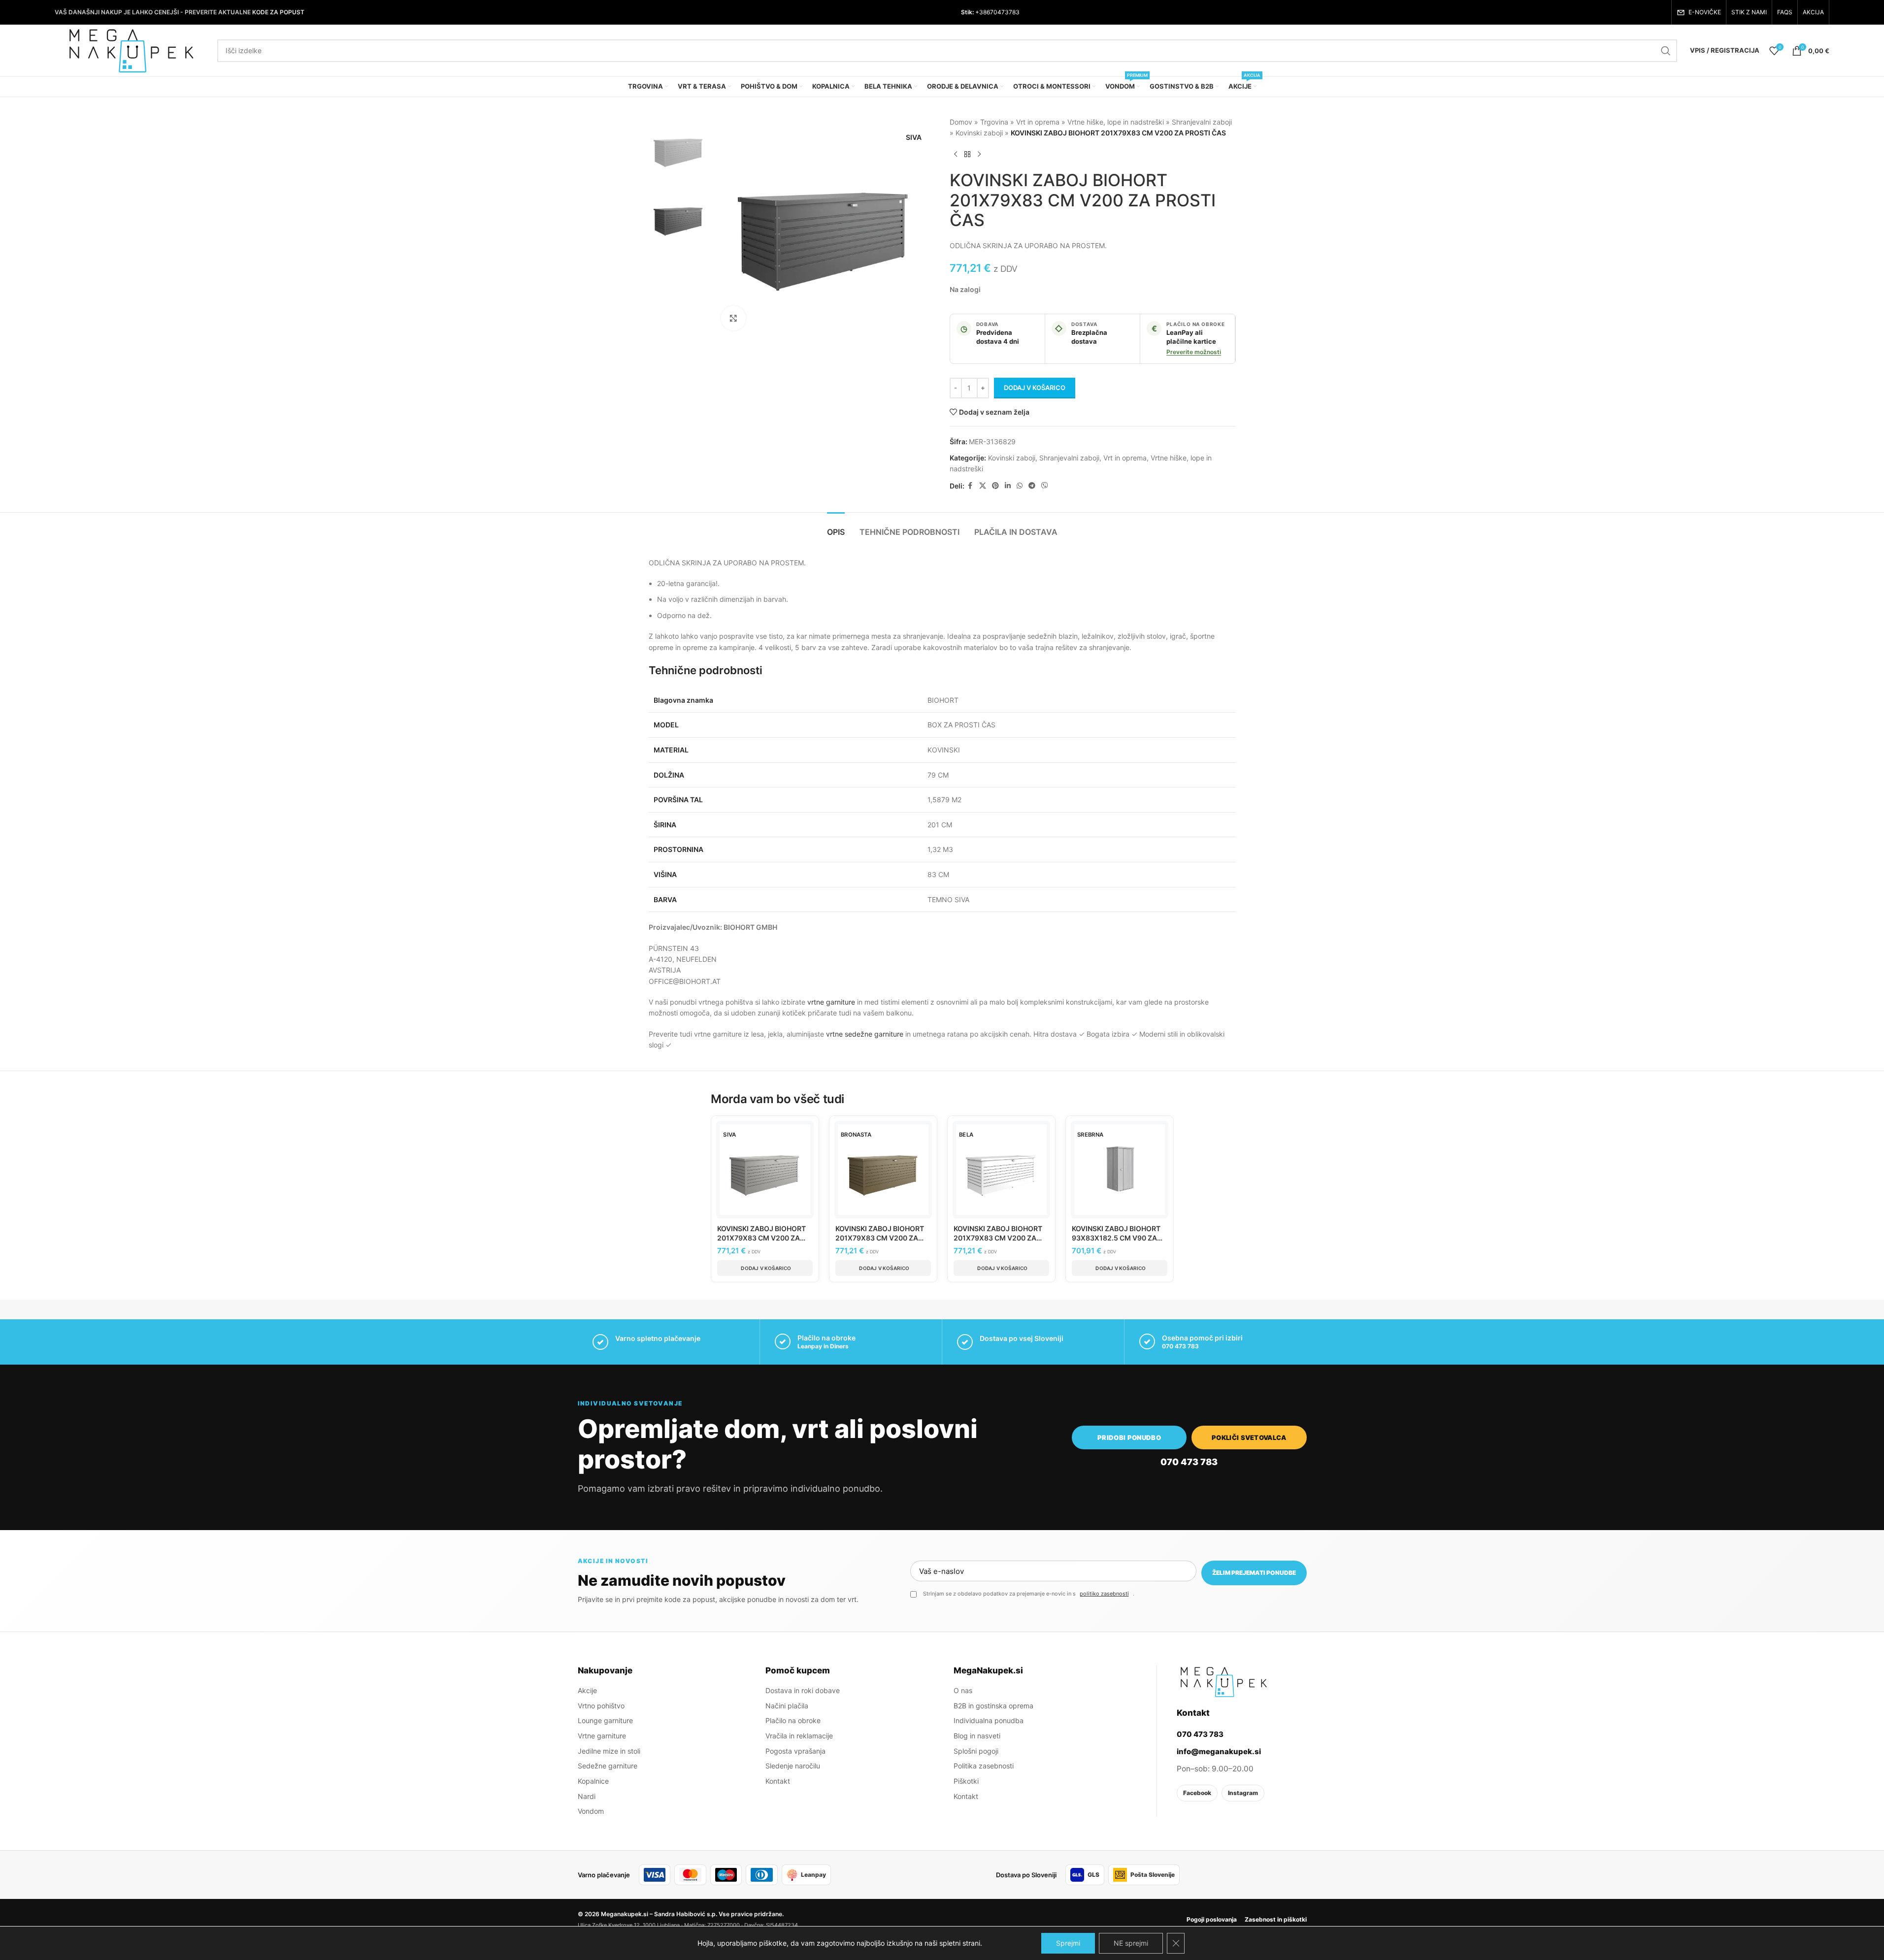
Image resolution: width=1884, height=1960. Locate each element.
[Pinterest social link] (995, 486)
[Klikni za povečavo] (733, 318)
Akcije (587, 1690)
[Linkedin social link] (1008, 486)
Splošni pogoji (976, 1751)
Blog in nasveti (977, 1736)
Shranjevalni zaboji (1202, 122)
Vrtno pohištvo (601, 1706)
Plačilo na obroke (793, 1720)
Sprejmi (1068, 1943)
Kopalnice (593, 1781)
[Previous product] (956, 155)
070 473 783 (1180, 1346)
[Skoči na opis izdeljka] (1108, 245)
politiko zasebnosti (1104, 1594)
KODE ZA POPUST (278, 12)
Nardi (587, 1796)
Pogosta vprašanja (795, 1751)
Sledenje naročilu (793, 1766)
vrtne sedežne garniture (865, 1034)
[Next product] (979, 155)
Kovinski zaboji (979, 133)
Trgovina (994, 122)
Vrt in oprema (1038, 122)
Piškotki (966, 1781)
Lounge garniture (605, 1720)
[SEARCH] (1666, 51)
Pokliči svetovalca (1249, 1437)
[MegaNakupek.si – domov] (1223, 1682)
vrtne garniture (831, 1002)
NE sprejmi (1131, 1943)
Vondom (591, 1812)
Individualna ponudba (989, 1720)
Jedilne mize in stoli (609, 1751)
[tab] (836, 527)
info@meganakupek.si (1219, 1751)
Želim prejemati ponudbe (1254, 1573)
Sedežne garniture (608, 1766)
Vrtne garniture (602, 1736)
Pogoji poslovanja (1212, 1919)
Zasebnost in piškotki (1276, 1919)
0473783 (1007, 12)
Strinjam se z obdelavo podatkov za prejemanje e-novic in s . (1029, 1594)
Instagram (1243, 1793)
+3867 (984, 12)
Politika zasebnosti (984, 1766)
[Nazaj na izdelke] (967, 155)
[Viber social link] (1045, 486)
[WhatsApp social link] (1020, 486)
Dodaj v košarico (1035, 388)
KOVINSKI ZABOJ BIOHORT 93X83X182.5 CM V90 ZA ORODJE (1116, 1238)
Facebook (1197, 1793)
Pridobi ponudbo (1129, 1437)
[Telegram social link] (1032, 486)
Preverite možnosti (1194, 352)
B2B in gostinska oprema (993, 1706)
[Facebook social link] (970, 486)
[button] (765, 1268)
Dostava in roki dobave (803, 1690)
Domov (961, 122)
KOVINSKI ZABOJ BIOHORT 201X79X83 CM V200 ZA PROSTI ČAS (761, 1238)
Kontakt (778, 1781)
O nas (963, 1690)
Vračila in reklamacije (799, 1736)
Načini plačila (787, 1706)
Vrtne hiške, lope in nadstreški (1116, 122)
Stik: (967, 12)
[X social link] (983, 486)
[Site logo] (131, 49)
